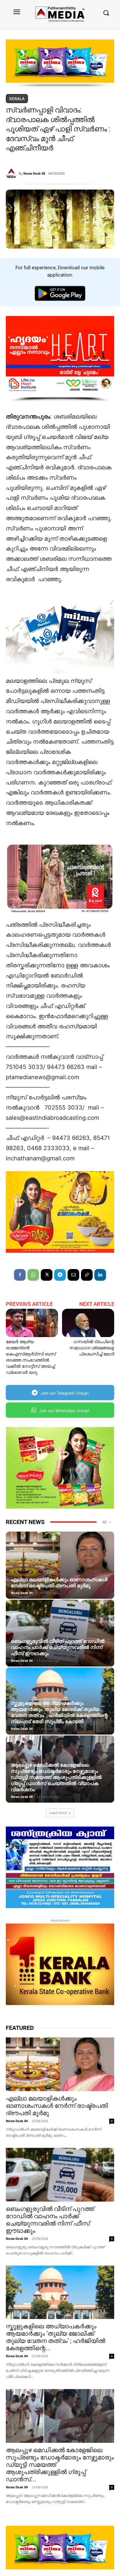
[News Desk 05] (12, 173)
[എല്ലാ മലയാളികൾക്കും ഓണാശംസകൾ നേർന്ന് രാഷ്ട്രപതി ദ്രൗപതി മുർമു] (60, 1565)
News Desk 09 (22, 1797)
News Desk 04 (22, 1593)
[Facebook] (20, 1275)
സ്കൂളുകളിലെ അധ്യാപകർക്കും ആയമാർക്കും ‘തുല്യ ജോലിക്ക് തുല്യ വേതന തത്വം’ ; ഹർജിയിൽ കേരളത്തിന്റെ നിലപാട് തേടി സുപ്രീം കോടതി (59, 1712)
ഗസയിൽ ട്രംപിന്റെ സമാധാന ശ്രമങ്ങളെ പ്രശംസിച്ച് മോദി (92, 1348)
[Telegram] (60, 1275)
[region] (60, 64)
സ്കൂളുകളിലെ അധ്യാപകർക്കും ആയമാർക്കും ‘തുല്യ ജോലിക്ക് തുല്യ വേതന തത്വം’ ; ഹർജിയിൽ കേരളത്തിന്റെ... (55, 2337)
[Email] (73, 1275)
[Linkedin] (100, 1275)
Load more (58, 1813)
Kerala (17, 99)
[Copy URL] (87, 1275)
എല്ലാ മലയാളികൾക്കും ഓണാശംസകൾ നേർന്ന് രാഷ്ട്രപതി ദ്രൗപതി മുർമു (59, 1583)
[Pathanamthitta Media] (60, 14)
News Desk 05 (34, 173)
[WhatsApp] (33, 1275)
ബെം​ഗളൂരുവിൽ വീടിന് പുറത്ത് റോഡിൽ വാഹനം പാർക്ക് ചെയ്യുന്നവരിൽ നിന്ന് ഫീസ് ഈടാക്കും (58, 1647)
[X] (47, 1275)
